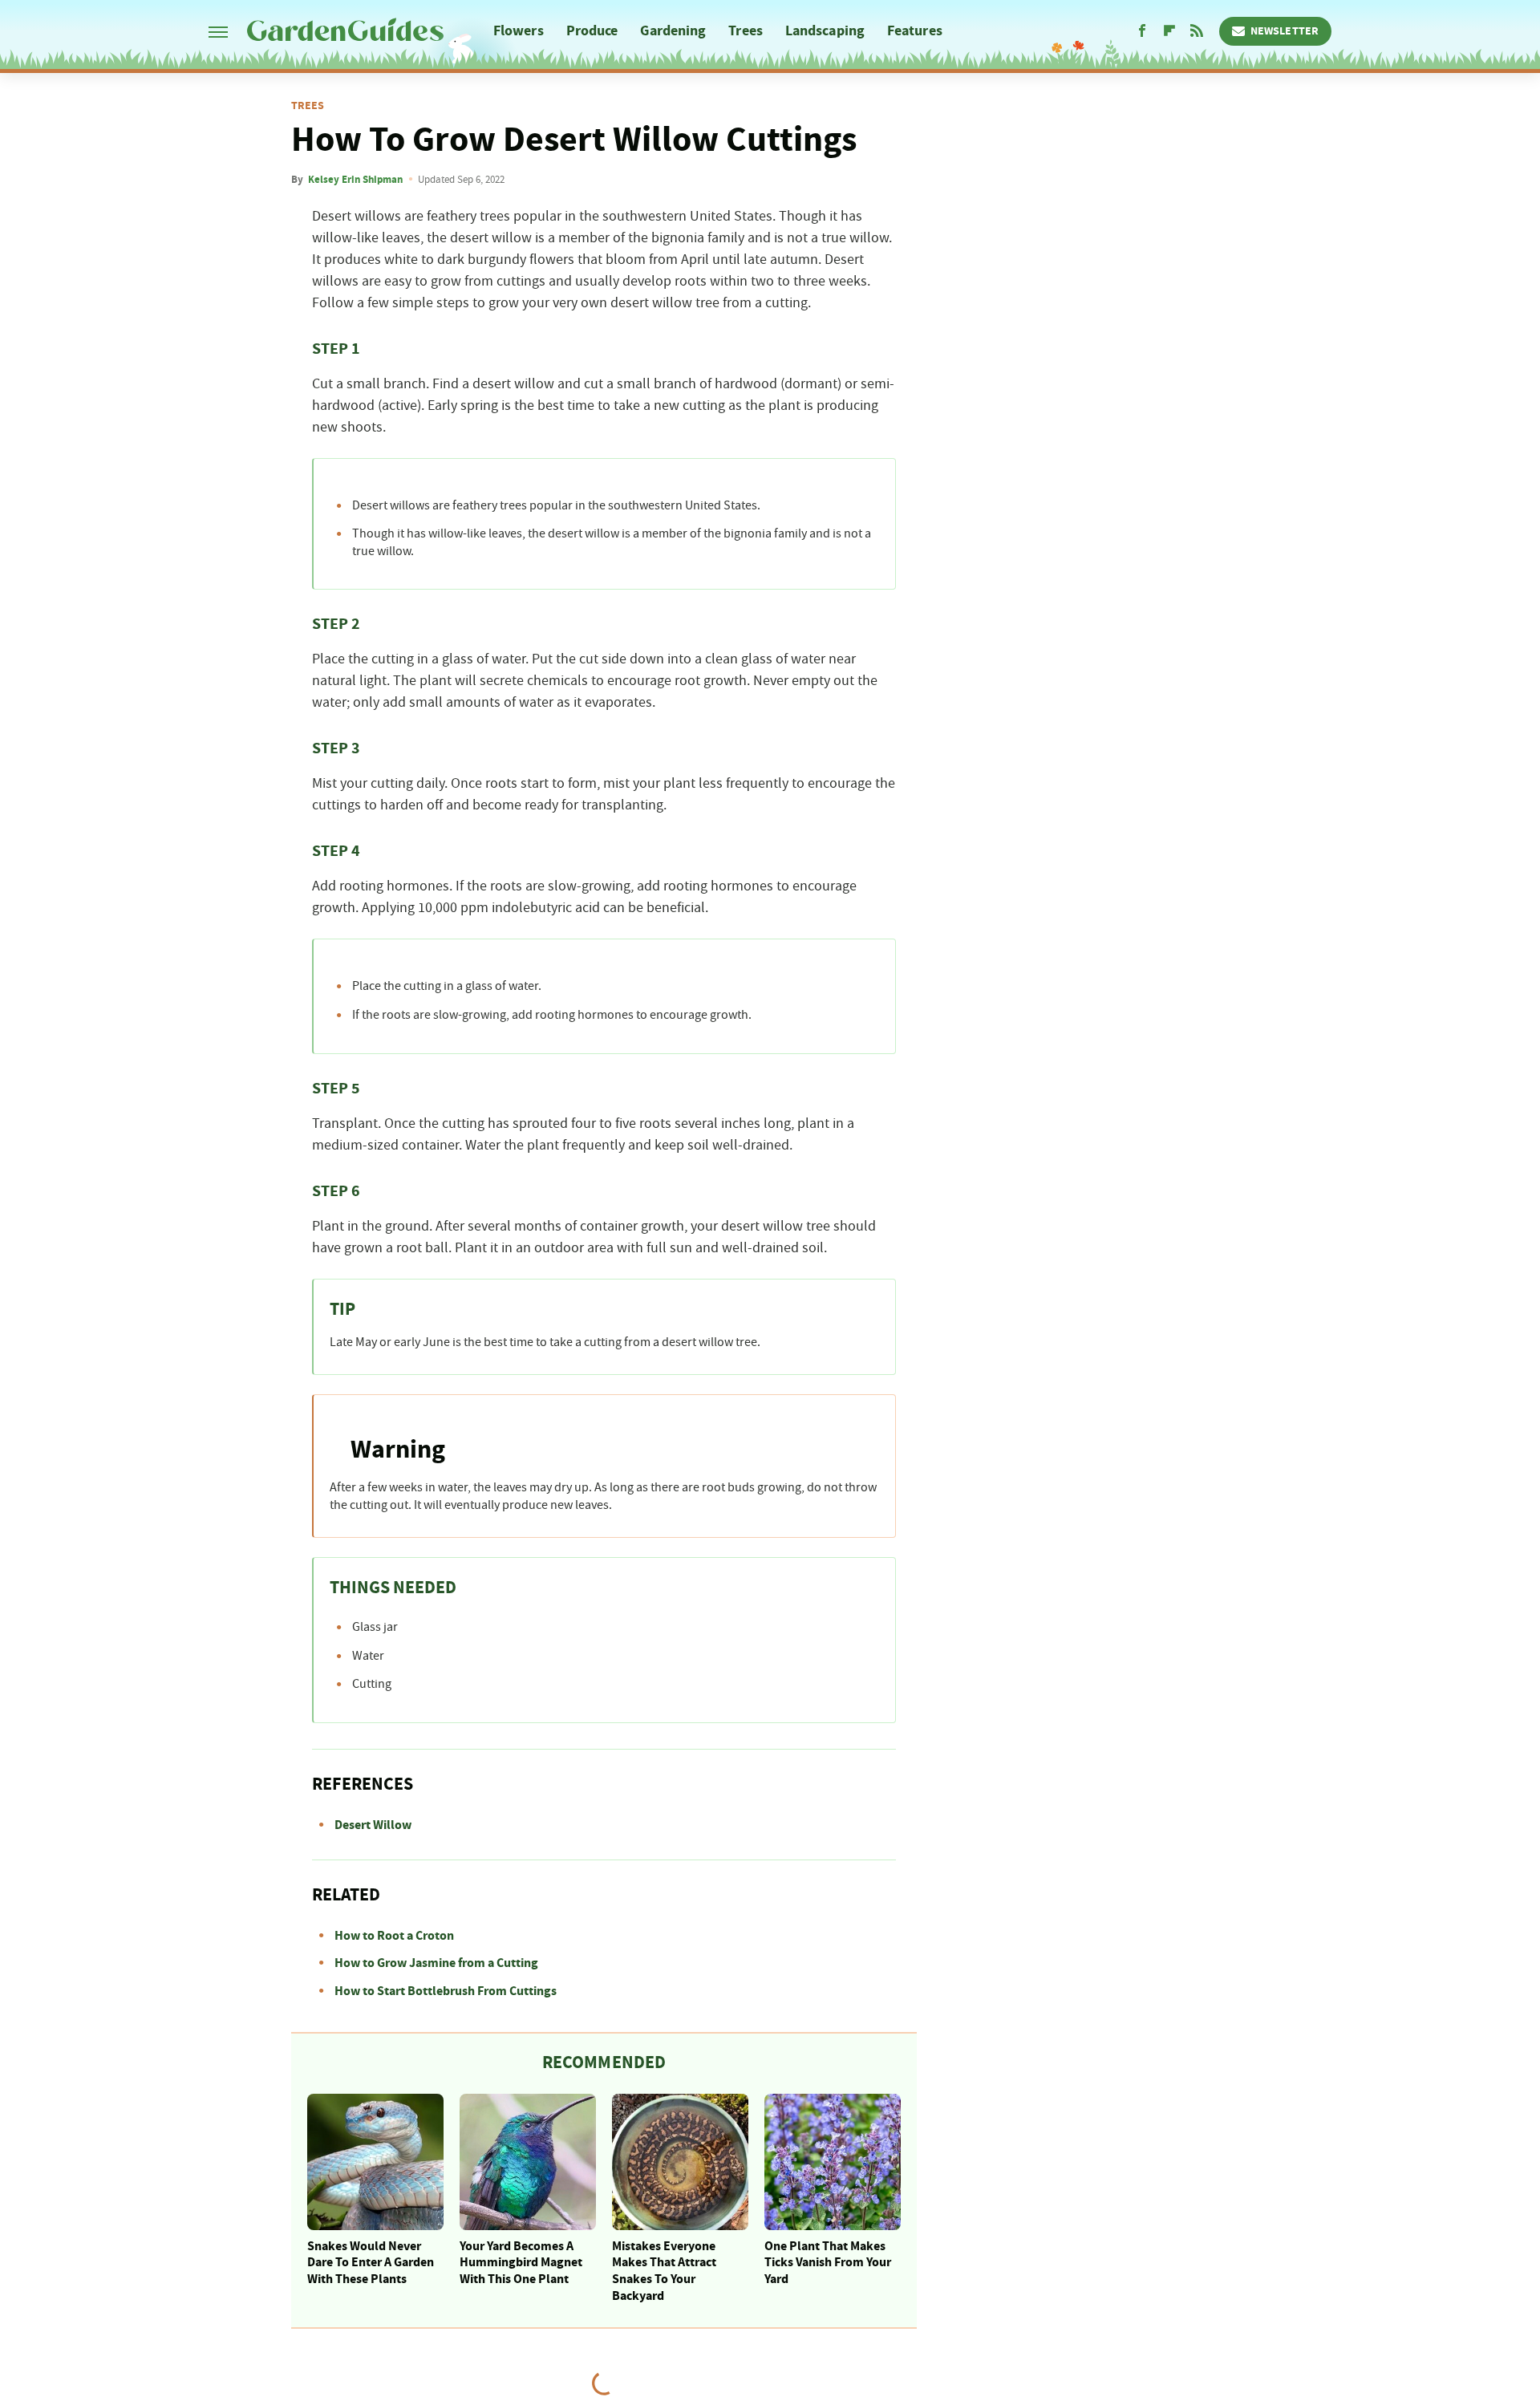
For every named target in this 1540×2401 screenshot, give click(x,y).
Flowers (519, 31)
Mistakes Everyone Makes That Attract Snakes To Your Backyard (664, 2271)
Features (915, 31)
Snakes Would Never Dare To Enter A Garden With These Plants (371, 2263)
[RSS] (1197, 31)
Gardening (673, 31)
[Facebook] (1142, 31)
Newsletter (1285, 31)
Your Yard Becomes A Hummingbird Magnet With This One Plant (521, 2263)
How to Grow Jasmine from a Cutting (436, 1963)
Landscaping (825, 31)
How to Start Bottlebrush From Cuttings (446, 1991)
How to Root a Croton (394, 1936)
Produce (592, 31)
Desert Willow (373, 1825)
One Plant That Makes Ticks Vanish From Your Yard (828, 2263)
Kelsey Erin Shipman (355, 180)
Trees (746, 31)
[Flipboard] (1169, 31)
